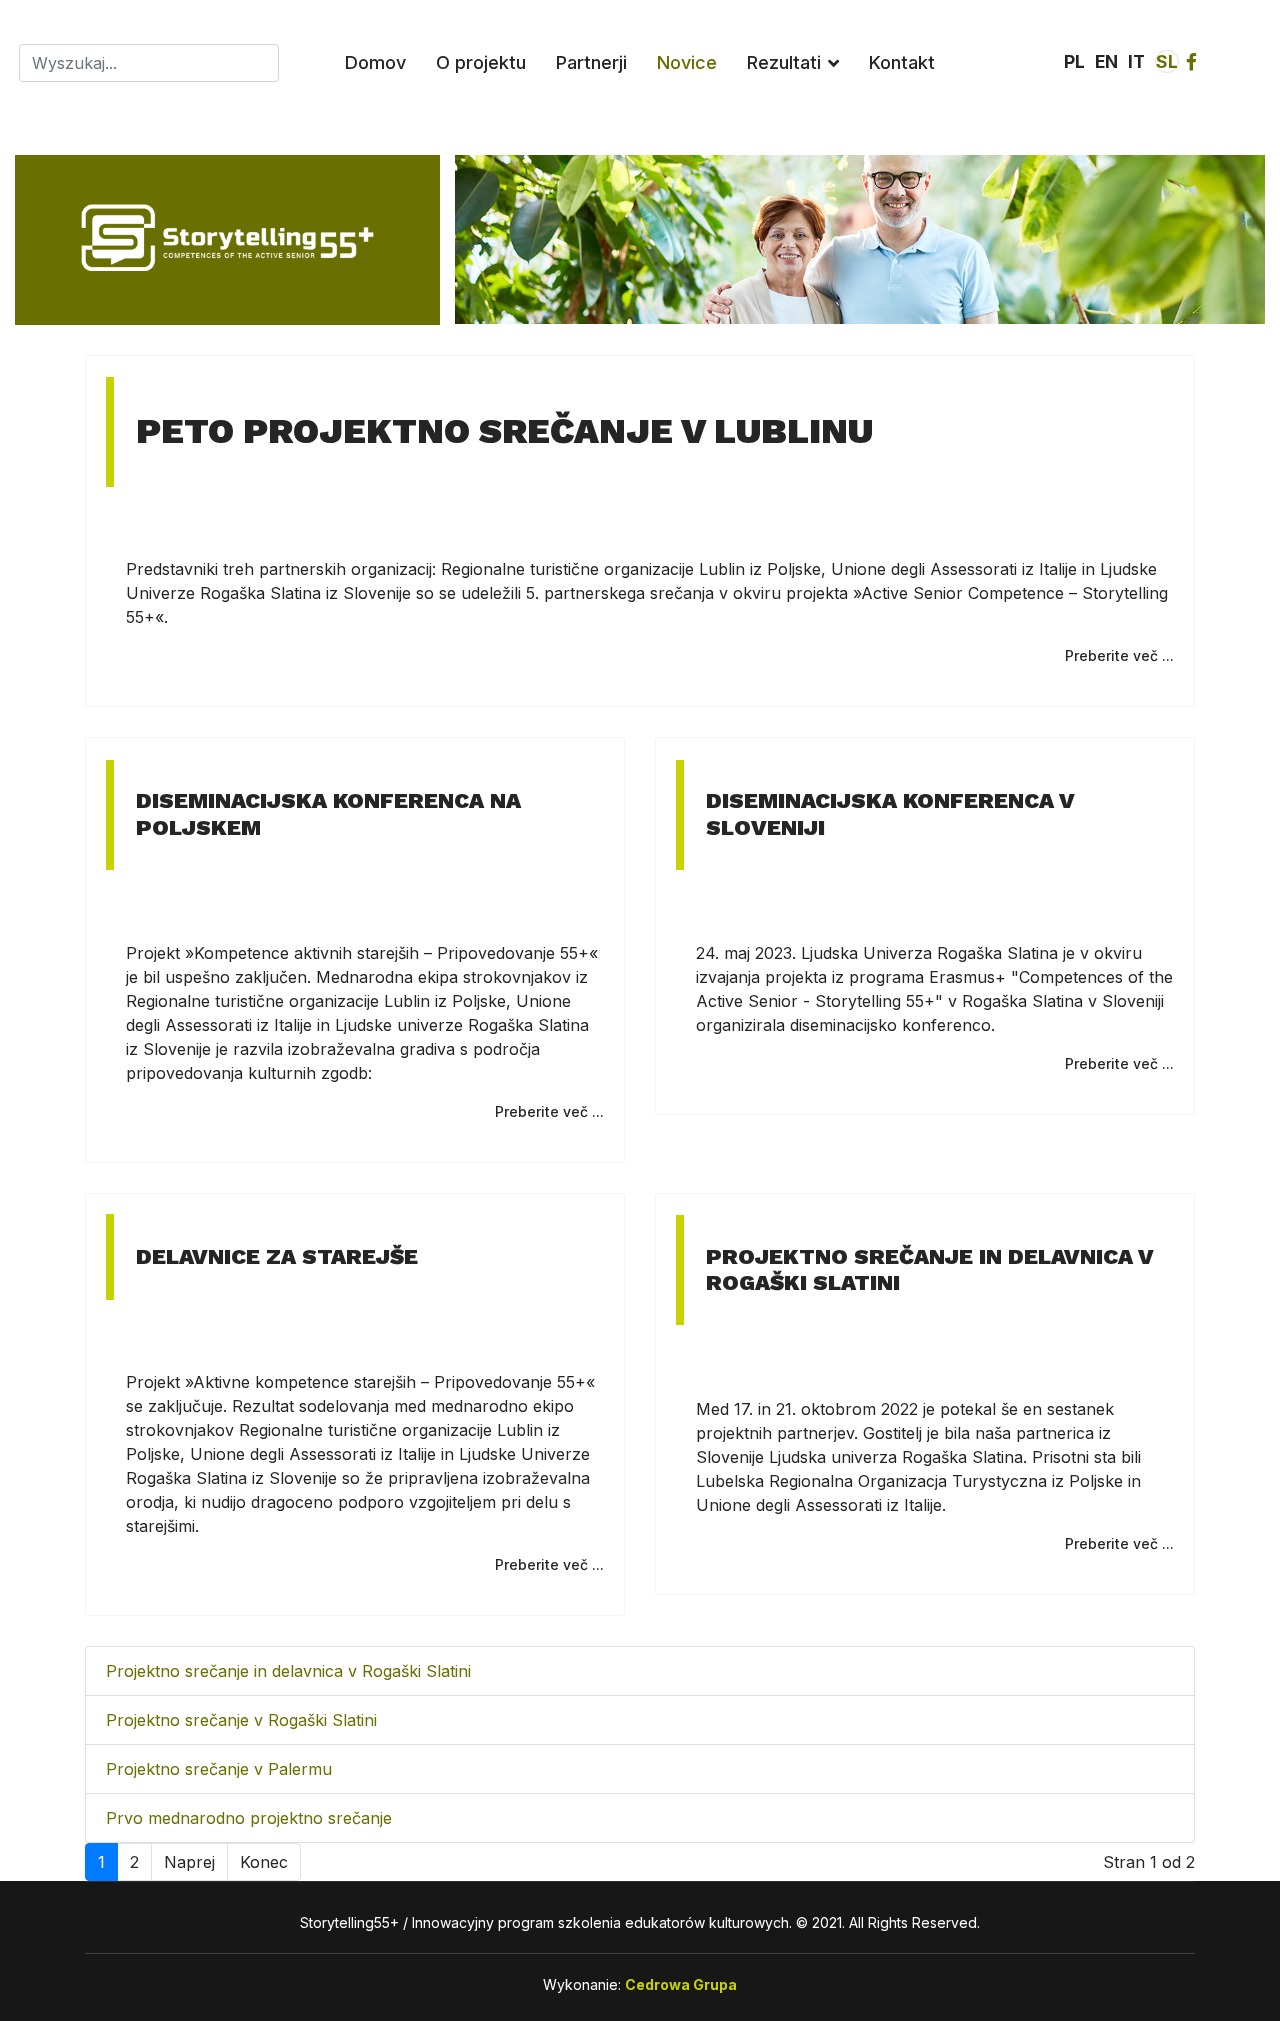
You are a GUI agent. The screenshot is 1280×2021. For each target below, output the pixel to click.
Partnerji (591, 62)
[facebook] (1191, 61)
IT (1136, 61)
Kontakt (902, 62)
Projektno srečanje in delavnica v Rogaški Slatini (288, 1671)
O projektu (481, 62)
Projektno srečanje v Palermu (219, 1769)
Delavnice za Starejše (277, 1256)
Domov (375, 62)
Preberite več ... (1119, 655)
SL (1167, 61)
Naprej (189, 1862)
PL (1074, 61)
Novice (687, 62)
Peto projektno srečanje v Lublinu (504, 431)
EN (1106, 61)
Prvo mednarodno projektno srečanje (249, 1818)
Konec (264, 1862)
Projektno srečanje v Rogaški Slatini (241, 1720)
